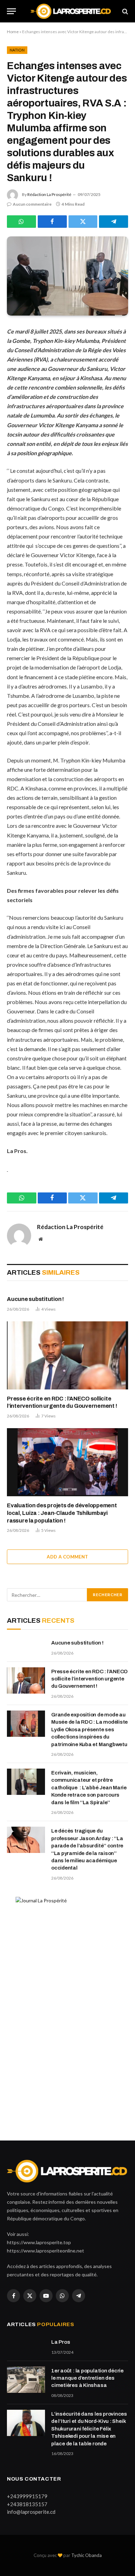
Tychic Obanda (87, 2555)
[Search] (124, 11)
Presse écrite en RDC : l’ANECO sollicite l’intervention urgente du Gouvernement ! (89, 1679)
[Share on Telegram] (114, 222)
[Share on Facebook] (52, 222)
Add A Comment (67, 1557)
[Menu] (11, 11)
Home (13, 32)
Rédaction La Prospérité (49, 194)
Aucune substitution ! (35, 1299)
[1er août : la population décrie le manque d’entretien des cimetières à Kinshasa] (26, 2380)
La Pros (61, 2342)
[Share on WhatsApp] (21, 222)
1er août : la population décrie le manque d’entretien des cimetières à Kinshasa (87, 2378)
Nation (17, 50)
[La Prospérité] (71, 11)
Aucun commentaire (32, 204)
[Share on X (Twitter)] (83, 222)
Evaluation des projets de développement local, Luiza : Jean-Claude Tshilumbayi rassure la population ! (62, 1513)
